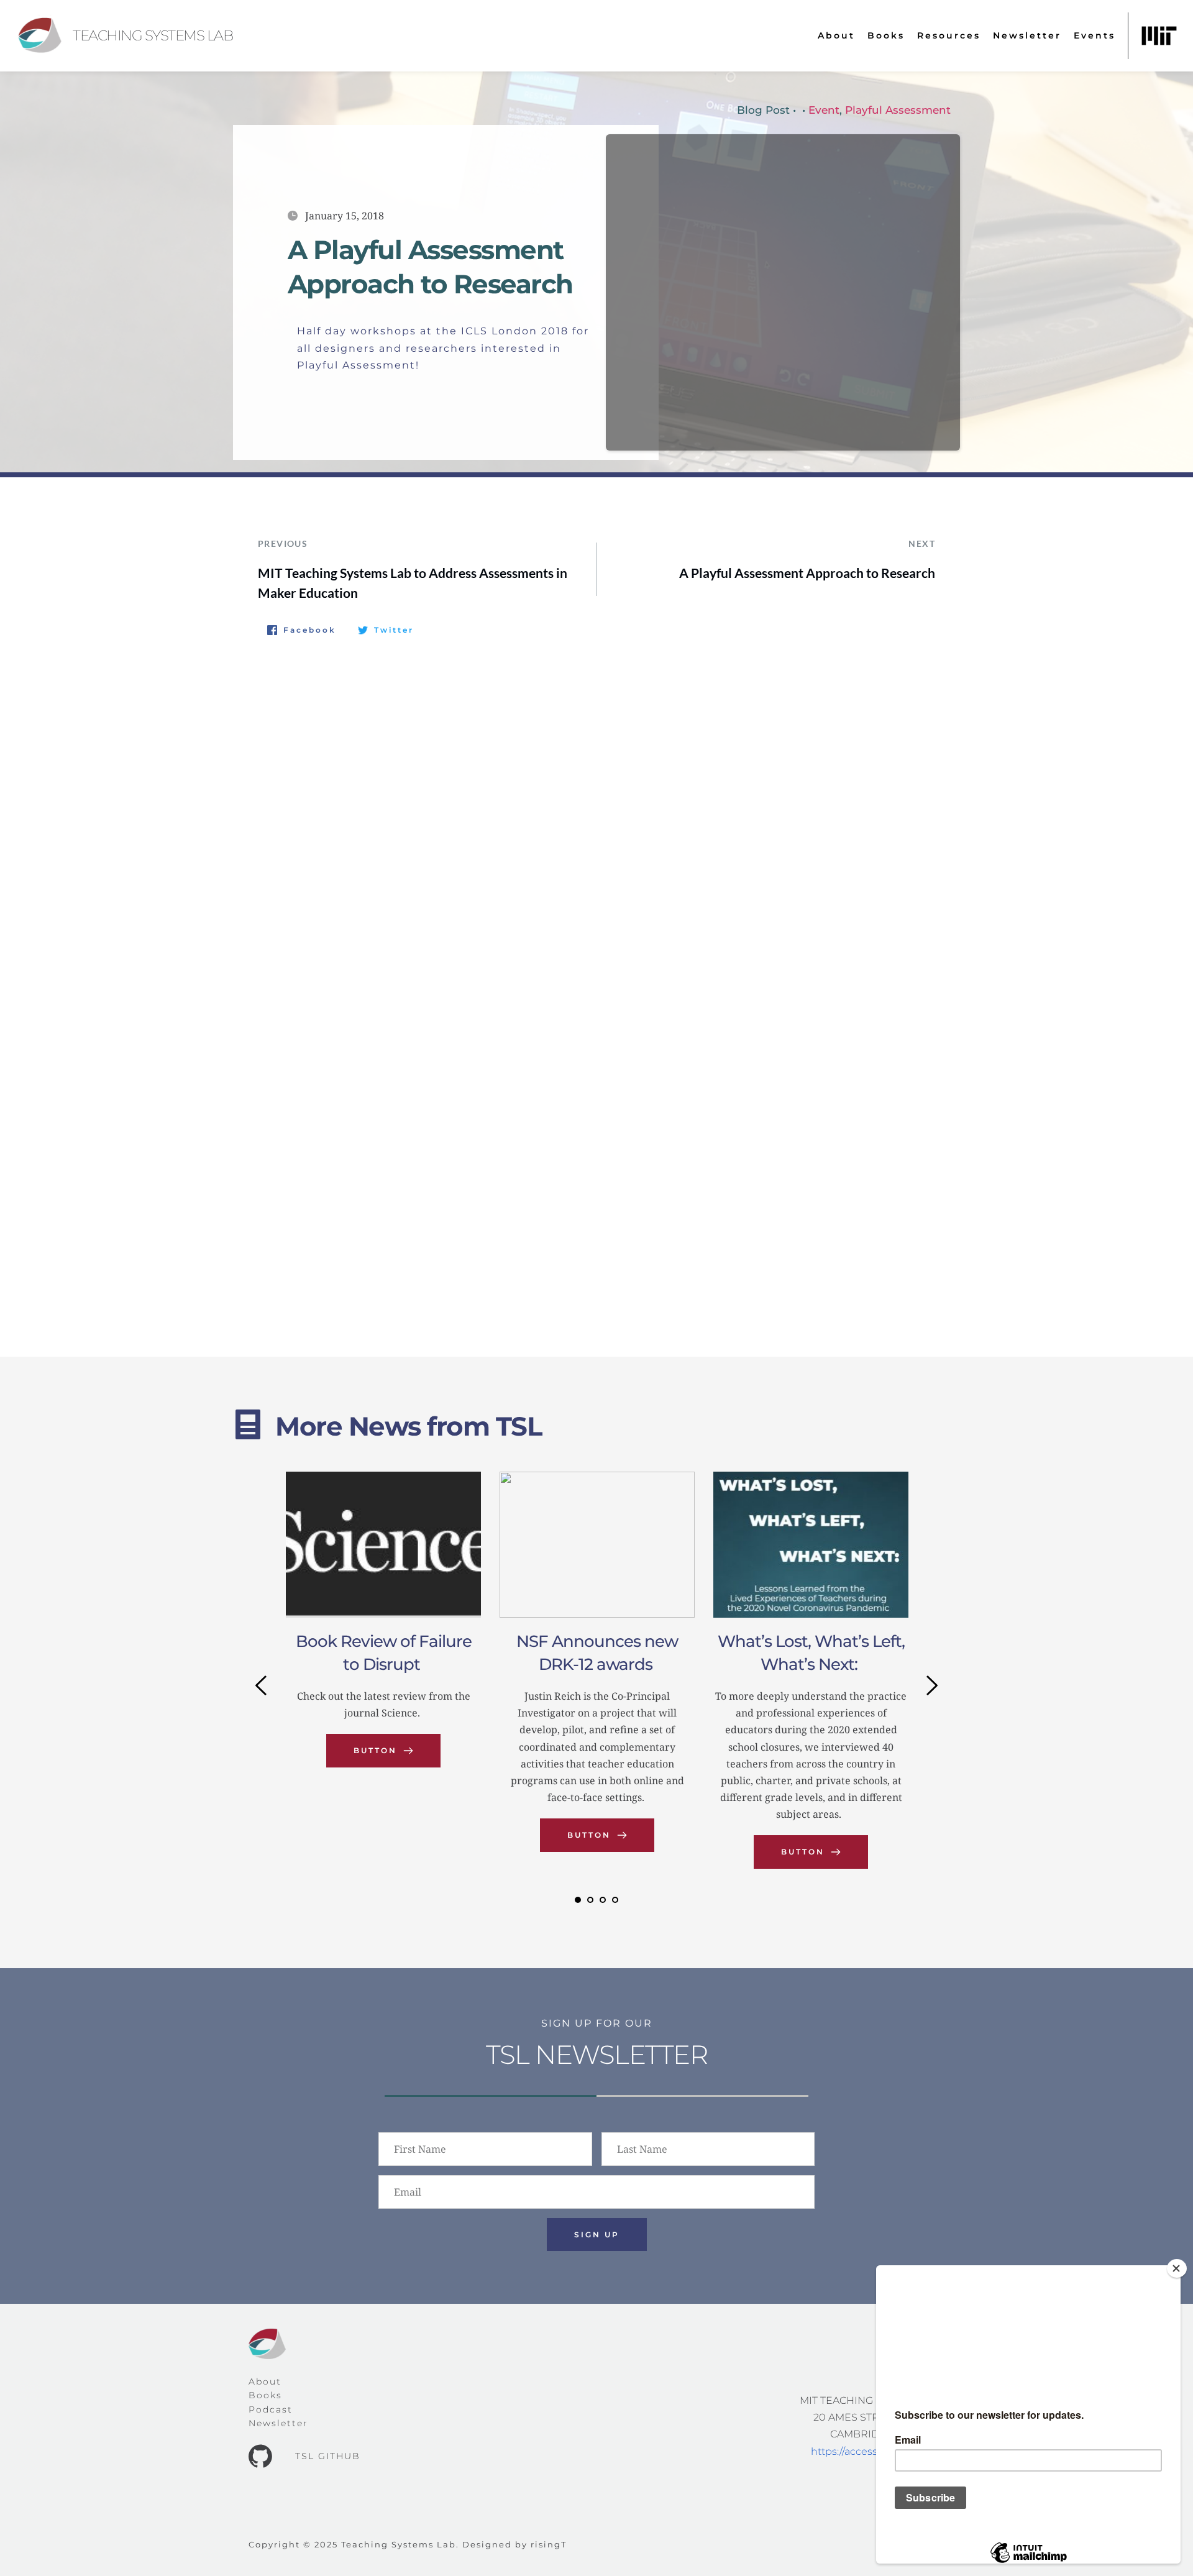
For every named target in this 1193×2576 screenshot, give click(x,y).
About (265, 2381)
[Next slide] (931, 1685)
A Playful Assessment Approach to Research (807, 573)
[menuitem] (836, 36)
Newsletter (278, 2423)
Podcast (271, 2409)
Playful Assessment (898, 110)
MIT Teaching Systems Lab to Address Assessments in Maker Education (413, 583)
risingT (549, 2544)
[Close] (1177, 2268)
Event (824, 110)
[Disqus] (596, 814)
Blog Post (763, 110)
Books (265, 2395)
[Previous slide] (262, 1685)
